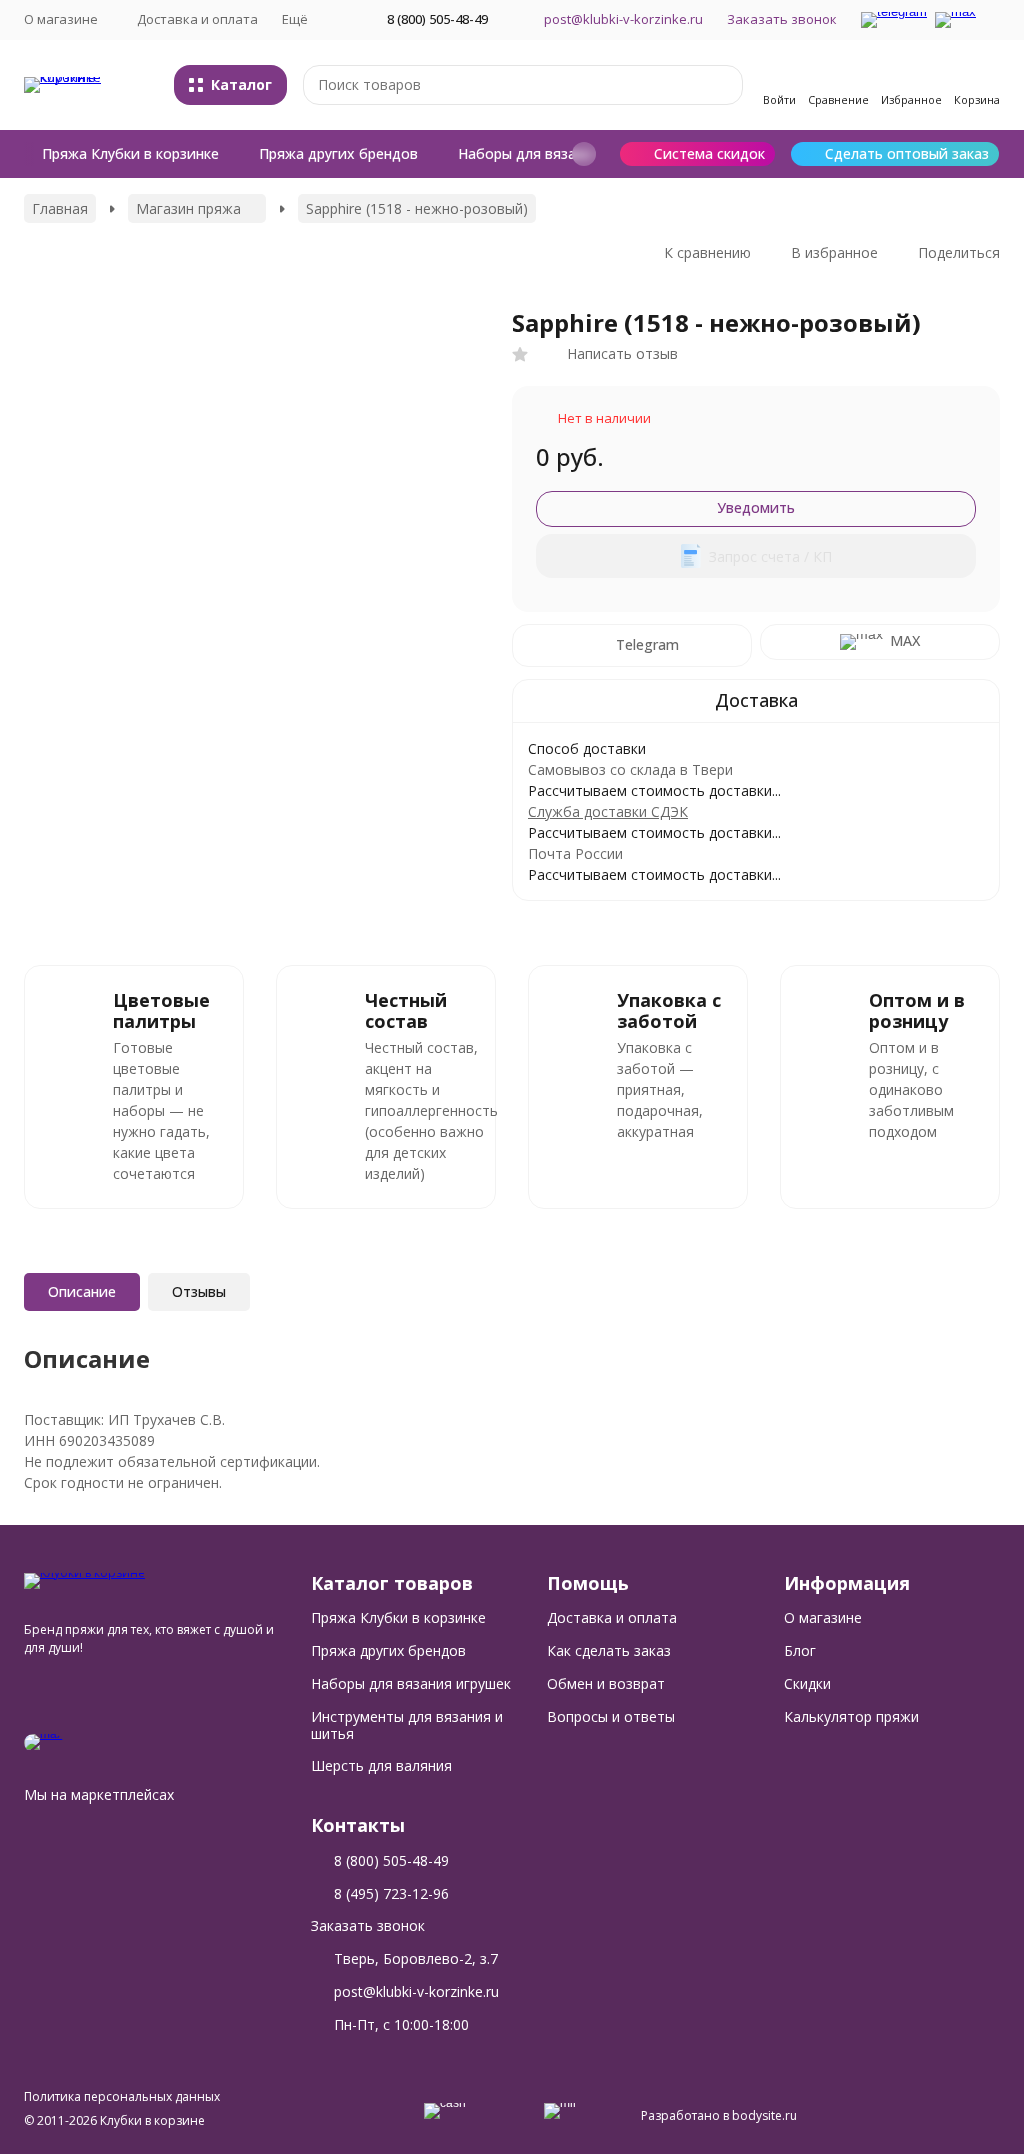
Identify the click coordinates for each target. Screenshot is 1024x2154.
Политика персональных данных (122, 2096)
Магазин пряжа (188, 208)
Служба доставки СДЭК (608, 811)
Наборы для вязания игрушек (559, 153)
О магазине (823, 1617)
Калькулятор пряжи (851, 1716)
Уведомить (756, 507)
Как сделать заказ (609, 1650)
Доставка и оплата (197, 19)
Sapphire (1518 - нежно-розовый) (417, 208)
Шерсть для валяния (381, 1765)
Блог (800, 1650)
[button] (584, 154)
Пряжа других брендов (338, 153)
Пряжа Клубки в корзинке (130, 153)
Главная (60, 208)
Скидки (807, 1683)
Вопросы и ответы (611, 1716)
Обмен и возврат (606, 1683)
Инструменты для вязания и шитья (407, 1725)
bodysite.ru (764, 2115)
